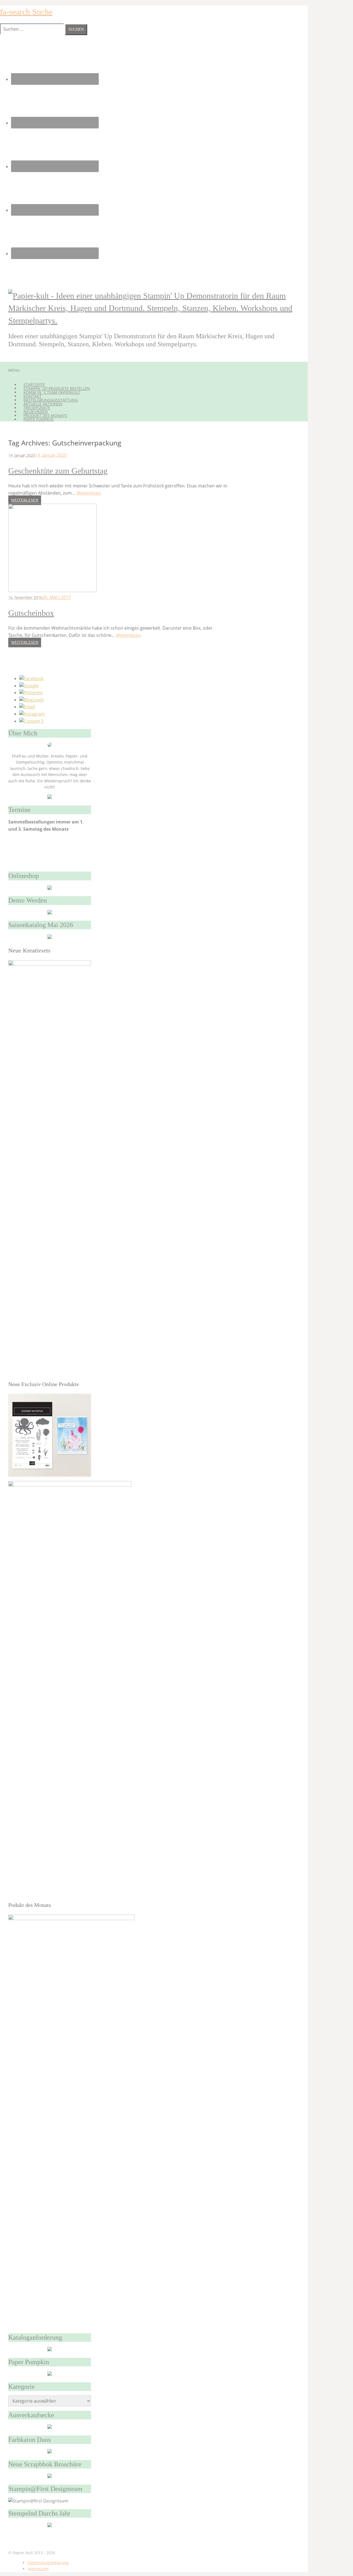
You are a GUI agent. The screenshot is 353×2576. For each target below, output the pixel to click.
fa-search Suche (26, 12)
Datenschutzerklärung (48, 2563)
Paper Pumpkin (38, 419)
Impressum (38, 2569)
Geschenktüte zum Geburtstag (58, 471)
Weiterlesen (89, 493)
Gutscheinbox (31, 613)
